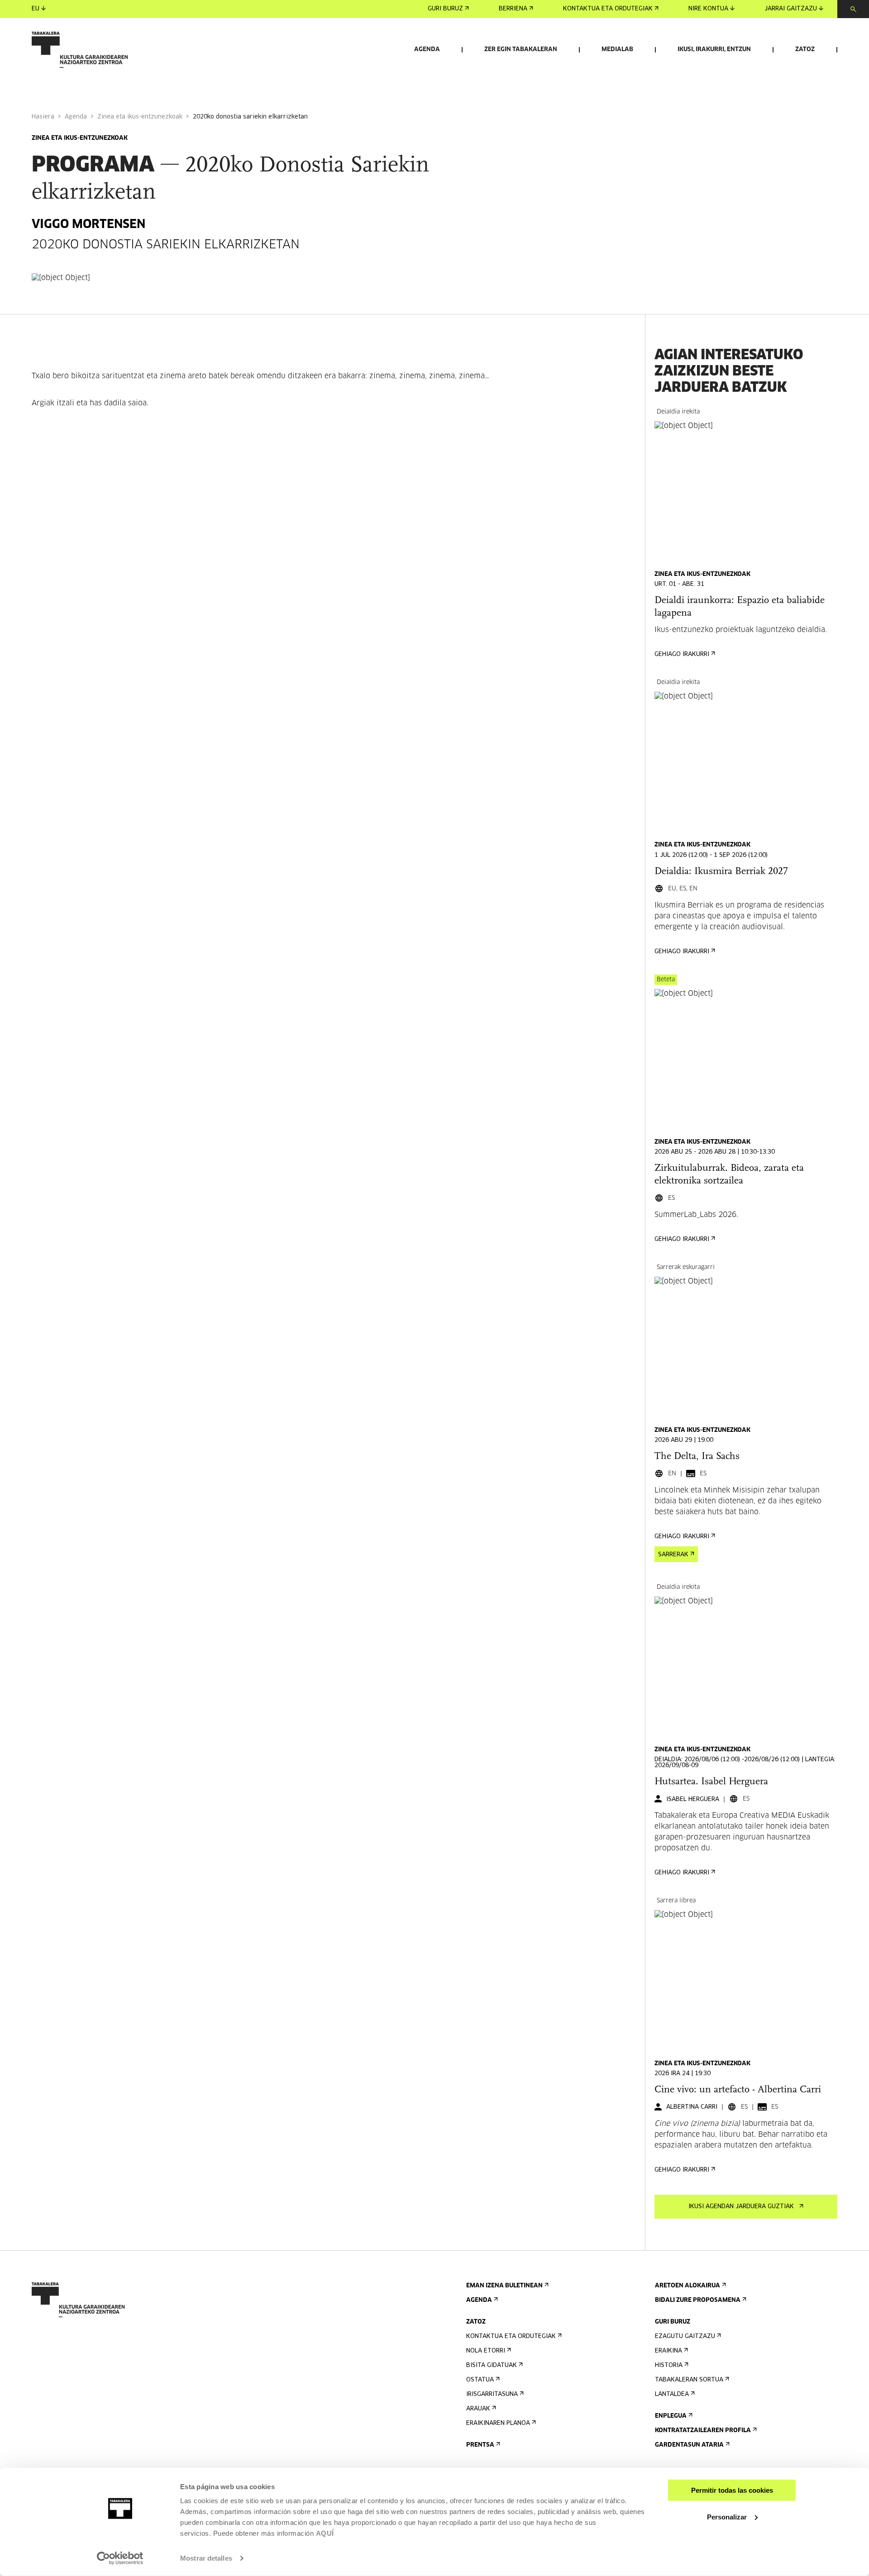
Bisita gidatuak (492, 2365)
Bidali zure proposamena (698, 2300)
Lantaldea (672, 2394)
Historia (669, 2365)
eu (36, 9)
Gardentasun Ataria (689, 2445)
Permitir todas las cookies (732, 2490)
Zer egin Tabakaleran (521, 50)
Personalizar (727, 2517)
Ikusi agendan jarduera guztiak (741, 2207)
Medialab (617, 50)
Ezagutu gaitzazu (685, 2336)
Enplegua (671, 2416)
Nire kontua (708, 9)
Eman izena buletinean (504, 2286)
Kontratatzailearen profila (703, 2431)
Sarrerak (673, 1555)
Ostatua (480, 2380)
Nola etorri (486, 2351)
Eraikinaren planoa (498, 2423)
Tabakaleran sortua (689, 2380)
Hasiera (43, 117)
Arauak (478, 2409)
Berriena (513, 9)
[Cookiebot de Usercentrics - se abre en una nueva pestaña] (120, 2558)
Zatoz (805, 50)
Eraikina (668, 2351)
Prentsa (480, 2445)
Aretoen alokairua (688, 2286)
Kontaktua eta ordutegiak (608, 9)
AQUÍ (325, 2533)
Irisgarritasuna (492, 2394)
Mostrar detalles (206, 2558)
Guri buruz (445, 9)
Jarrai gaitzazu (791, 9)
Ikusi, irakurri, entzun (714, 50)
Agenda (427, 50)
